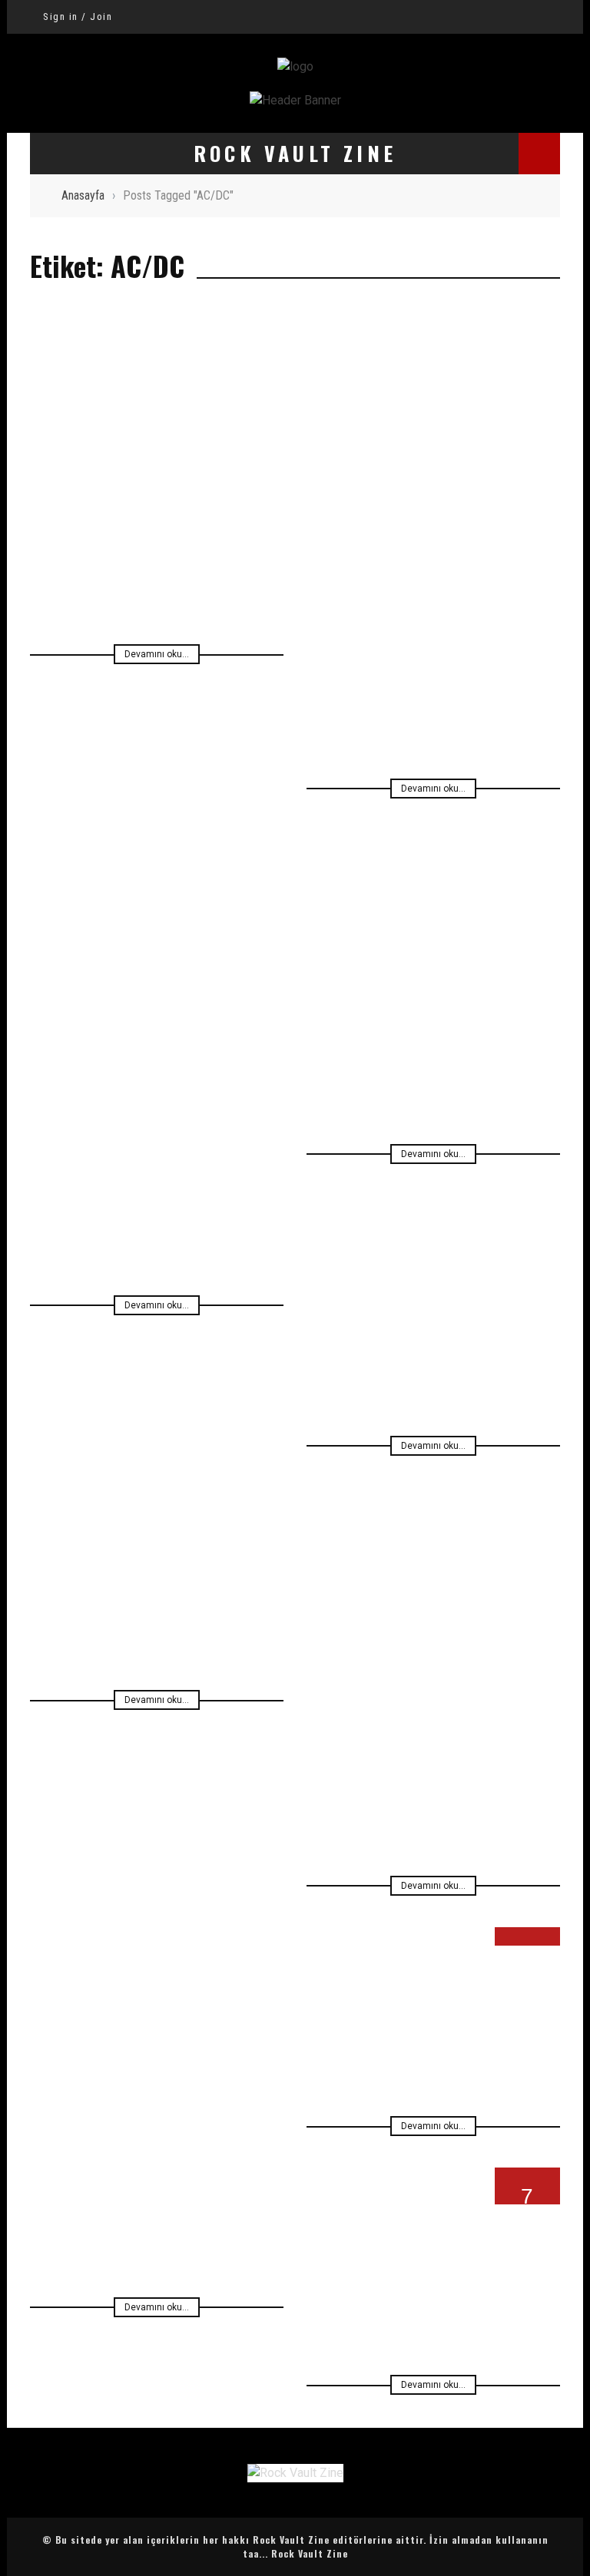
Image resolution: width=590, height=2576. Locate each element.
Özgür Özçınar (235, 525)
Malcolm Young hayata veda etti (433, 1000)
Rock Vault (341, 1266)
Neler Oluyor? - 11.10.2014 (433, 1242)
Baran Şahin (525, 1997)
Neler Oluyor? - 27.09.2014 (157, 1533)
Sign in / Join (78, 17)
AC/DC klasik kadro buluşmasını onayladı (434, 605)
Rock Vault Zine (310, 2553)
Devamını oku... (157, 654)
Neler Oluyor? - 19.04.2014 (157, 2121)
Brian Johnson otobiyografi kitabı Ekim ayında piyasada (157, 489)
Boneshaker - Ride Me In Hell (434, 2231)
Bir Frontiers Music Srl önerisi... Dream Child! (157, 1122)
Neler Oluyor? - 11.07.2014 (433, 1682)
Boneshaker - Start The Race (434, 1973)
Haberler (66, 525)
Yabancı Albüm (348, 1997)
